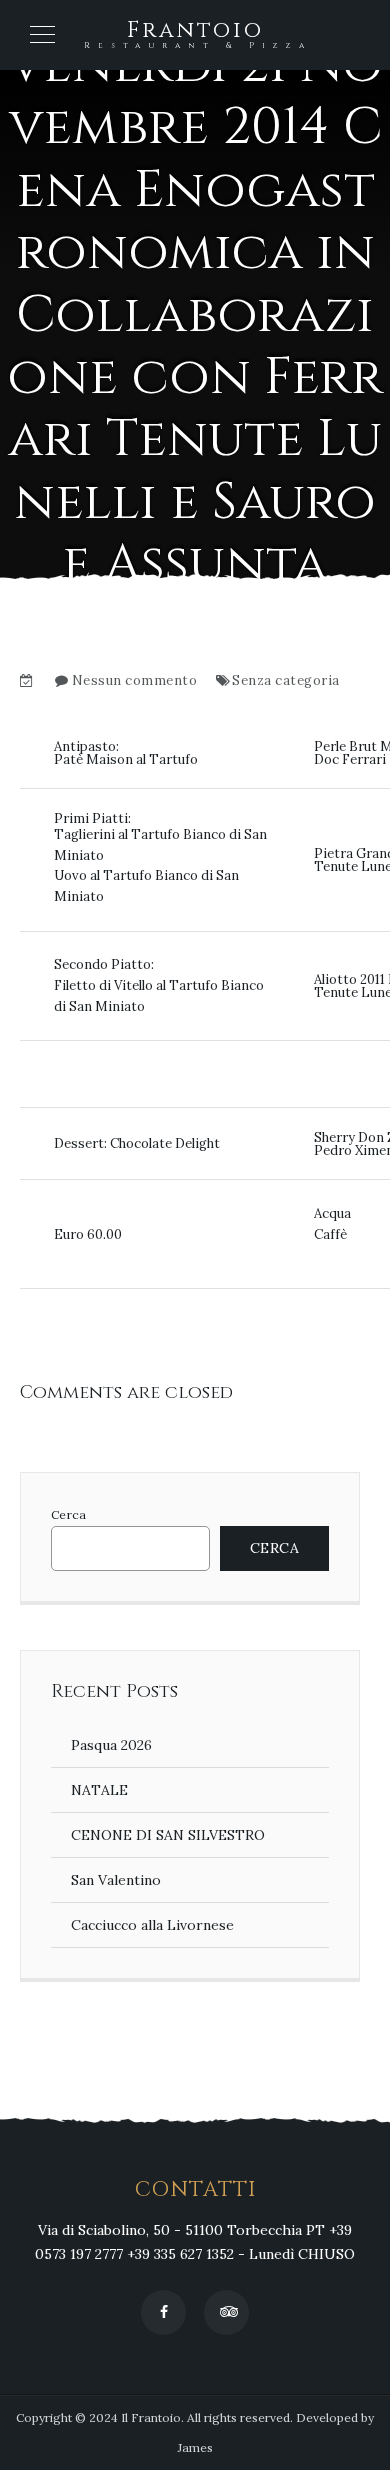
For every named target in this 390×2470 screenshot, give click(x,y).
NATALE (99, 1790)
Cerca (68, 1515)
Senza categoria (286, 680)
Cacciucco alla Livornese (152, 1925)
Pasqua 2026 (111, 1745)
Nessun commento (135, 680)
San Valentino (116, 1880)
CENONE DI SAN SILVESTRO (168, 1835)
